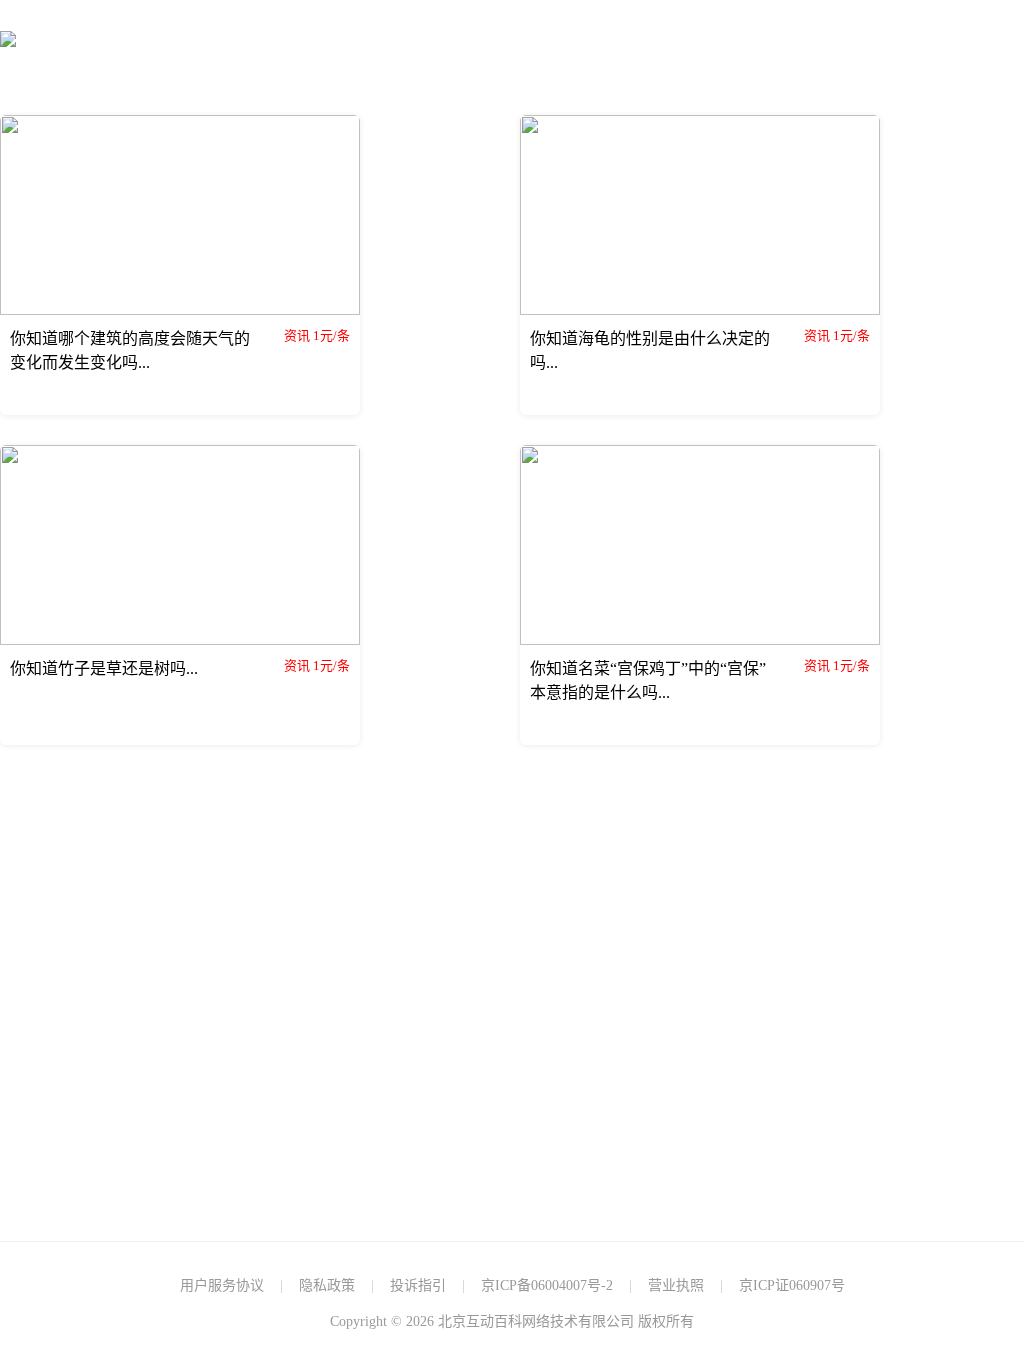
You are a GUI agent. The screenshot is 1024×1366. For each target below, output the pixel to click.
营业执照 (676, 1285)
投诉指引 (418, 1285)
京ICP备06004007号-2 (547, 1285)
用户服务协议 (222, 1285)
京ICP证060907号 (792, 1285)
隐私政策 (327, 1285)
